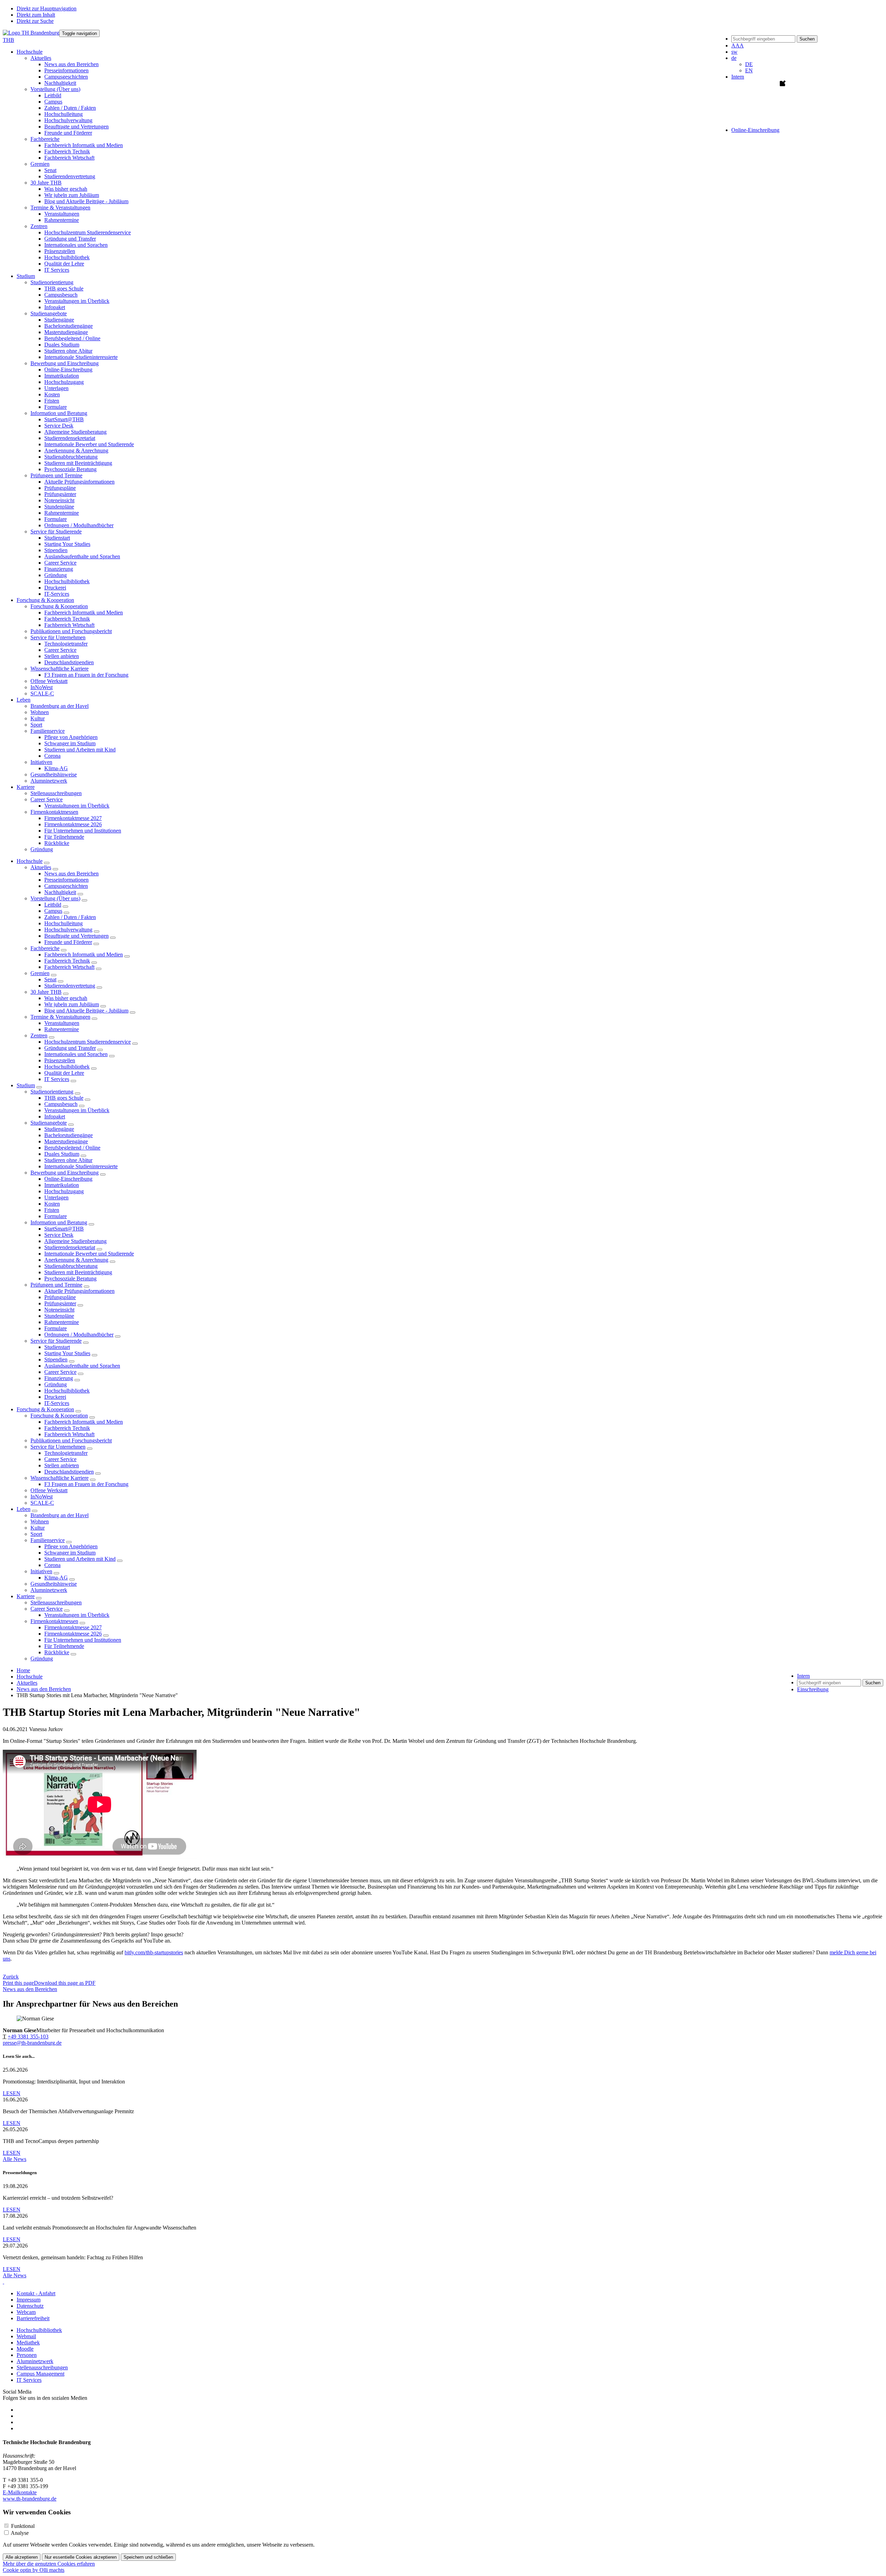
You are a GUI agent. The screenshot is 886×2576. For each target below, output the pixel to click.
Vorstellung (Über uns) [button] (55, 89)
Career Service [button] (47, 799)
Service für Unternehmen (58, 1447)
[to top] (3, 2282)
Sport (36, 725)
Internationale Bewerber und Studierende (89, 444)
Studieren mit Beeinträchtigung (78, 463)
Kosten (52, 394)
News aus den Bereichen (71, 64)
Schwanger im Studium (70, 743)
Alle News (15, 2159)
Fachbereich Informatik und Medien (84, 145)
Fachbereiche (45, 948)
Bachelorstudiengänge (69, 326)
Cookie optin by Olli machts (34, 2570)
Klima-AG (56, 768)
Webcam (26, 2312)
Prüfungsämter (60, 494)
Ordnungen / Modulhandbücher (79, 525)
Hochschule (30, 861)
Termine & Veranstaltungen (60, 1017)
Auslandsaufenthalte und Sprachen (82, 556)
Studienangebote (49, 1123)
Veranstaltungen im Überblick (77, 301)
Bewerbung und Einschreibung (65, 1173)
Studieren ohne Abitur (68, 351)
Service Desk (59, 426)
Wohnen (40, 712)
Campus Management (40, 2374)
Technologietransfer (66, 644)
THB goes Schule (64, 289)
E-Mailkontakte (20, 2492)
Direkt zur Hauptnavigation (47, 8)
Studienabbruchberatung (71, 457)
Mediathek (28, 2343)
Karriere (26, 1596)
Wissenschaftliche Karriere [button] (60, 669)
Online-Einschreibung (68, 370)
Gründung (56, 575)
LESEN (12, 2093)
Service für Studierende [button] (56, 532)
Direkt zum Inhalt (36, 15)
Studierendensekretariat (70, 438)
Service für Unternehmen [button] (58, 637)
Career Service (60, 563)
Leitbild (53, 95)
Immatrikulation (62, 376)
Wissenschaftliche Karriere (60, 1478)
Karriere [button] (26, 787)
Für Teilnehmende (64, 837)
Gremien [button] (40, 164)
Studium (26, 1085)
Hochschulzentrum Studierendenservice (88, 232)
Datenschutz (30, 2306)
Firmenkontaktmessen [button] (54, 812)
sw (734, 52)
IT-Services (57, 594)
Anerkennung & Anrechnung (76, 451)
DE (749, 64)
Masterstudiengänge (66, 332)
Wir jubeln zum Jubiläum (72, 195)
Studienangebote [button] (49, 313)
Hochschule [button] (30, 52)
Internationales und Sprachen (76, 245)
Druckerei (55, 588)
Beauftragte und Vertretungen (76, 127)
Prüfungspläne (60, 488)
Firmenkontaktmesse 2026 (73, 824)
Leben (24, 1509)
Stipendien (56, 550)
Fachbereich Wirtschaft (69, 158)
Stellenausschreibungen (56, 793)
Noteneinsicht (59, 500)
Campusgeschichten (66, 77)
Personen (27, 2355)
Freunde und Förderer (68, 133)
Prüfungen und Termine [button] (56, 475)
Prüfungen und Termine (56, 1285)
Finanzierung (59, 569)
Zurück (11, 1977)
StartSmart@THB (64, 419)
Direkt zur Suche (35, 21)
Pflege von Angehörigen (71, 737)
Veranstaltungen (62, 214)
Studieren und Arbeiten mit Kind (80, 750)
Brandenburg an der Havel (60, 706)
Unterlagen (56, 388)
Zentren (39, 1035)
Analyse (20, 2533)
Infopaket (55, 307)
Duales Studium (62, 345)
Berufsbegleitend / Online (72, 338)
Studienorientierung (52, 1092)
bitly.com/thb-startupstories (154, 1952)
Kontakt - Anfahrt (36, 2293)
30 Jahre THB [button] (46, 183)
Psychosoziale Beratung (70, 469)
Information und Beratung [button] (59, 413)
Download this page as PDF (65, 1983)
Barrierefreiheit (33, 2318)
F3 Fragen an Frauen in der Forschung (86, 675)
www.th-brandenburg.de (30, 2499)
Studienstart (57, 538)
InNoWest (42, 687)
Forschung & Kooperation (45, 1409)
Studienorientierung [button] (52, 282)
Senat (50, 170)
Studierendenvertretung (70, 176)
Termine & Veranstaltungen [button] (60, 208)
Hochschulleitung (64, 114)
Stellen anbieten (62, 656)
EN (749, 70)
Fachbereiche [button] (45, 139)
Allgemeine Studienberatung (75, 432)
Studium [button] (26, 276)
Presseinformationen (66, 70)
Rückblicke (57, 843)
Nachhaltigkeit (60, 83)
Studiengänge (59, 320)
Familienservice (48, 1540)
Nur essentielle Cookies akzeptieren (81, 2557)
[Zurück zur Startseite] (31, 33)
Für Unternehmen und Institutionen (83, 831)
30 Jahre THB (46, 992)
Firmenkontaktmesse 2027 (73, 818)
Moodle (25, 2349)
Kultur (38, 718)
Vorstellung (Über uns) (55, 898)
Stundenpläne (59, 507)
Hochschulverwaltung (68, 120)
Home (23, 1670)
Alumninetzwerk (49, 781)
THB (8, 40)
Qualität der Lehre (64, 264)
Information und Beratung (59, 1222)
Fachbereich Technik (67, 151)
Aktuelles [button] (41, 58)
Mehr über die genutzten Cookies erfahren (49, 2564)
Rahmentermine (62, 220)
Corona (52, 756)
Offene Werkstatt (49, 681)
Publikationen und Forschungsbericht (71, 631)
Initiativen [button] (41, 762)
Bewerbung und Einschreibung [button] (65, 363)
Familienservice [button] (48, 731)
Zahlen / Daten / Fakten (70, 108)
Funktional (23, 2526)
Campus (53, 102)
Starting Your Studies (67, 544)
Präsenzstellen (60, 251)
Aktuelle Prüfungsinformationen (79, 482)
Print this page (18, 1983)
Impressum (29, 2300)
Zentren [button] (39, 226)
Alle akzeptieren (22, 2557)
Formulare (56, 407)
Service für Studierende (56, 1341)
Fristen (52, 401)
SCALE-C (42, 693)
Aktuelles (41, 867)
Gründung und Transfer (70, 239)
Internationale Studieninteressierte (81, 357)
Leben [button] (24, 700)
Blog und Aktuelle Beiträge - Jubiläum (86, 201)
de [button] (734, 58)
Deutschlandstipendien (69, 662)
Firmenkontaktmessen (54, 1621)
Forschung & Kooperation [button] (45, 600)
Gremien (40, 973)
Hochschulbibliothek (67, 257)
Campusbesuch (61, 295)
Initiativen (41, 1571)
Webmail (26, 2336)
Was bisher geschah (66, 189)
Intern (738, 77)
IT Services (57, 270)
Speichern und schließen (148, 2557)
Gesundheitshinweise (54, 774)
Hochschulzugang (64, 382)
